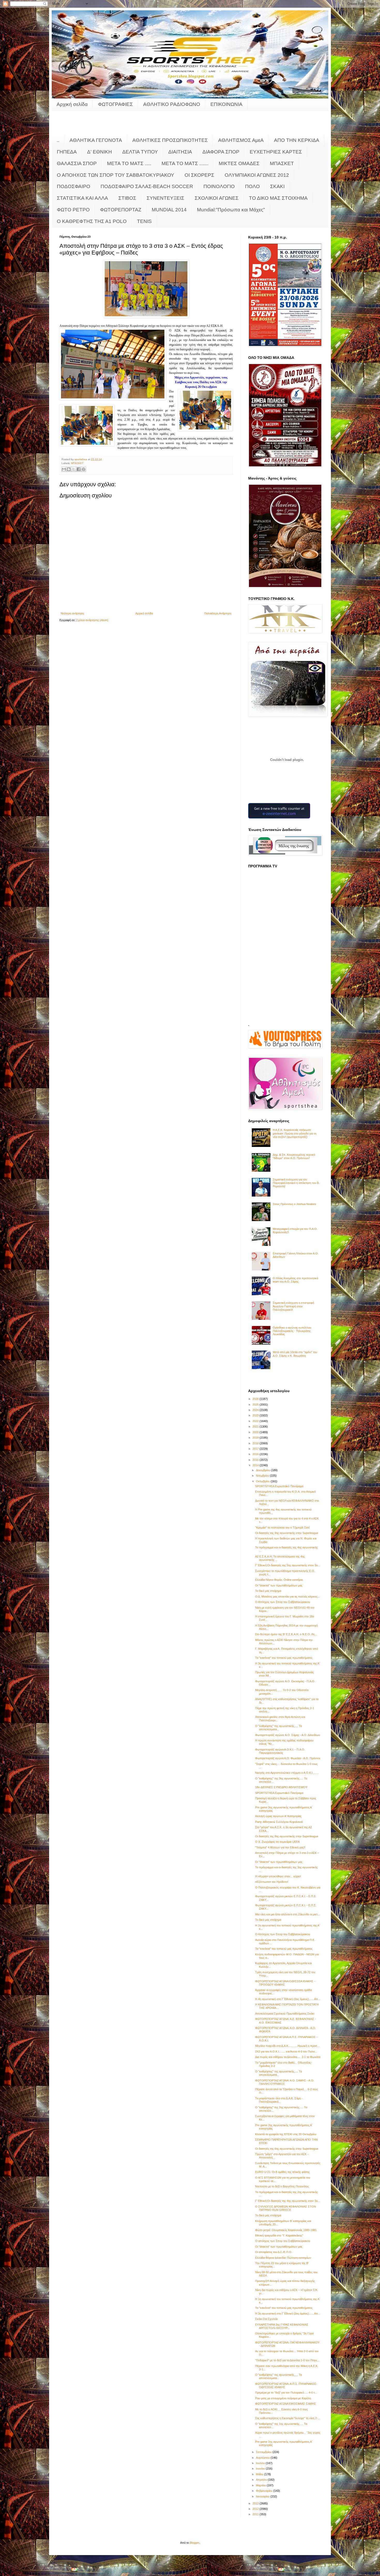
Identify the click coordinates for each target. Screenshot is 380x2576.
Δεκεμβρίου (263, 1470)
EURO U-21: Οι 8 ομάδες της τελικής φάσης (282, 2172)
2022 (256, 1421)
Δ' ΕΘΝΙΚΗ (100, 152)
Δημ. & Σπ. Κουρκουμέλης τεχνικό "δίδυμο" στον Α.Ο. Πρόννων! (294, 1156)
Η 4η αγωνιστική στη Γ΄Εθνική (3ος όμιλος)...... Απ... (288, 1999)
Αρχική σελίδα (72, 104)
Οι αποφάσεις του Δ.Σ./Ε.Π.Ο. (274, 2252)
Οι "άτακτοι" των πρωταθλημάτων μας (279, 1585)
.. (58, 140)
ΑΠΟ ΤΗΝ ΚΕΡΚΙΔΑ (297, 140)
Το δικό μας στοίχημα (268, 1591)
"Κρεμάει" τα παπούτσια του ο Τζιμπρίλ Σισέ (282, 1528)
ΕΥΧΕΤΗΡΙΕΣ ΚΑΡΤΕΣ (276, 152)
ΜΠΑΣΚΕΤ (282, 163)
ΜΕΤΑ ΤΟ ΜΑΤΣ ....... (185, 163)
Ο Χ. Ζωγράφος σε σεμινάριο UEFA (277, 1842)
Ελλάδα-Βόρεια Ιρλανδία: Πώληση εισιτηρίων (283, 2258)
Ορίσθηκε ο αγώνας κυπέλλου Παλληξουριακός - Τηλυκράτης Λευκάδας (292, 1331)
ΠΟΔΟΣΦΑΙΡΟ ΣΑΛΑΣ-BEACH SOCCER (147, 186)
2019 (256, 1438)
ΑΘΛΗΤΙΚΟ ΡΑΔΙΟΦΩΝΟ (172, 104)
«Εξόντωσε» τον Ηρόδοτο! (272, 1882)
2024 (256, 1410)
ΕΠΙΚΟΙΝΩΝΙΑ (226, 104)
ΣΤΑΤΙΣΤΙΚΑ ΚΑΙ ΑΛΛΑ (82, 198)
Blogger (194, 2543)
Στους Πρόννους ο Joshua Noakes (294, 1204)
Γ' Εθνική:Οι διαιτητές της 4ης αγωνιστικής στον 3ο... (288, 2201)
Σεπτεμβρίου (264, 2452)
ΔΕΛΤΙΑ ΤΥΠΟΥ (140, 152)
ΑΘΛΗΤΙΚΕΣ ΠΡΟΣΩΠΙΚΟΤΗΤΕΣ (170, 140)
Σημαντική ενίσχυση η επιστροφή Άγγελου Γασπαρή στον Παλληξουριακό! (293, 1306)
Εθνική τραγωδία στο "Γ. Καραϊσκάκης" (279, 2235)
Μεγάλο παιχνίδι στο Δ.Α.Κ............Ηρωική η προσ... (287, 2046)
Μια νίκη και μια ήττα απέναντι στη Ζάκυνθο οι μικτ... (287, 1914)
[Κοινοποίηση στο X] (74, 469)
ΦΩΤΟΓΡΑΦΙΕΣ (115, 104)
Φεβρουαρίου (265, 2491)
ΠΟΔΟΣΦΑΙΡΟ (74, 186)
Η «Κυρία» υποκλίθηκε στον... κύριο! (278, 1876)
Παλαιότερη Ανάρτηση (218, 613)
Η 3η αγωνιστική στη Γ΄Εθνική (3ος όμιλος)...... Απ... (288, 2313)
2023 (256, 1415)
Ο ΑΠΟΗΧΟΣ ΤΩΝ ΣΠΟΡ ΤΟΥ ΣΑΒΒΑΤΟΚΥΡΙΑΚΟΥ (116, 175)
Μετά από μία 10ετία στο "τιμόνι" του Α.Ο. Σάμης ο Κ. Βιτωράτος (295, 1354)
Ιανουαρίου (263, 2496)
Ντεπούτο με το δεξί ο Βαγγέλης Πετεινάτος (282, 2186)
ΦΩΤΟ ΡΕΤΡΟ (73, 210)
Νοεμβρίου (263, 1476)
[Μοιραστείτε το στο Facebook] (79, 469)
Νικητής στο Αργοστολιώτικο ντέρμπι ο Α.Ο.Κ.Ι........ (287, 1773)
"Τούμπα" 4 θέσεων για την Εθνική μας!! (280, 1847)
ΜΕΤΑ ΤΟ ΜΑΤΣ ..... (129, 163)
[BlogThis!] (69, 469)
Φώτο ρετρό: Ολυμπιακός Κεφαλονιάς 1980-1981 (286, 2230)
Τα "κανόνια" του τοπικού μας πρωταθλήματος (284, 1658)
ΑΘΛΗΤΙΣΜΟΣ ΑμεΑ (241, 140)
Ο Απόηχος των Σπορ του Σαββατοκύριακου (283, 1602)
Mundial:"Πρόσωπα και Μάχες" (231, 210)
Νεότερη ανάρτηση (72, 613)
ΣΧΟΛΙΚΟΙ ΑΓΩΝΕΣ (217, 198)
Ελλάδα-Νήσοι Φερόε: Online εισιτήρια (279, 1580)
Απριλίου (262, 2480)
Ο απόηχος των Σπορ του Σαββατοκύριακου (283, 2241)
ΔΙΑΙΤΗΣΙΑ (180, 152)
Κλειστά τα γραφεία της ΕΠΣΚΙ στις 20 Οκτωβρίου (286, 2134)
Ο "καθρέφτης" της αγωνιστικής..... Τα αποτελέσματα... (279, 1728)
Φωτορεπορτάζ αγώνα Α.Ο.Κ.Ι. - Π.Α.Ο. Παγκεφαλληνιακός (280, 1751)
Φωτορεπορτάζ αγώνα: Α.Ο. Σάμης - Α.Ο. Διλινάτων (288, 1735)
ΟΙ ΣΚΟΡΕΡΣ (199, 175)
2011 (256, 2514)
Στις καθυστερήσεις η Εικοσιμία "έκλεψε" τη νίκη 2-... (288, 2418)
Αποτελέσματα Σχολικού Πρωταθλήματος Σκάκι (285, 2014)
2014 (256, 1465)
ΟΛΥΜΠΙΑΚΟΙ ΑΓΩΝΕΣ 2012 (257, 175)
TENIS (144, 221)
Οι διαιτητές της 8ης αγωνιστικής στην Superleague (287, 1836)
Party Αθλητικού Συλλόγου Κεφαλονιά (279, 1822)
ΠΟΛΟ (252, 186)
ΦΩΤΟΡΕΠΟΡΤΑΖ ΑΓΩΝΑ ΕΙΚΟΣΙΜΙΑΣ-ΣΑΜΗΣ (286, 2404)
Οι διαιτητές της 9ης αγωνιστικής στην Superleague (287, 1533)
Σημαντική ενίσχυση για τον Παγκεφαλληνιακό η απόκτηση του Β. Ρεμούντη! (296, 1183)
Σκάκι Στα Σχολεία (266, 2319)
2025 (256, 1405)
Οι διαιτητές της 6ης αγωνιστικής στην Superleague (287, 2149)
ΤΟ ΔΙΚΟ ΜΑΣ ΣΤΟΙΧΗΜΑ (278, 198)
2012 (256, 2509)
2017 (256, 1449)
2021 (256, 1426)
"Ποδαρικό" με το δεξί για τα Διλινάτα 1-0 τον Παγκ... (287, 2360)
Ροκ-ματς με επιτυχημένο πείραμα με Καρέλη (283, 2398)
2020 (256, 1432)
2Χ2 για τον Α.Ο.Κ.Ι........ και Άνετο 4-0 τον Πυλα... (286, 2051)
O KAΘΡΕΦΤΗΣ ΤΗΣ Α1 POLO (92, 221)
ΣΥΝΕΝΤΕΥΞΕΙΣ (165, 198)
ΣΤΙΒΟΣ (127, 198)
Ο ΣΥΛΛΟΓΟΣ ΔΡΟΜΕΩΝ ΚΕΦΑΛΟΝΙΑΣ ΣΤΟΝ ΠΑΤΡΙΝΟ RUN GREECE (286, 2208)
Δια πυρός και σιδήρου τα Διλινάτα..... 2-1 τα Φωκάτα (288, 2057)
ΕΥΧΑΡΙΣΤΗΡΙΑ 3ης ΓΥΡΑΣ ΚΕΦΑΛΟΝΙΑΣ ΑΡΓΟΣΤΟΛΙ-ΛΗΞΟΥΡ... (282, 2326)
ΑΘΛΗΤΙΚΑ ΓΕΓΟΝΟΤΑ (96, 140)
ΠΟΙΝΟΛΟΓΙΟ (219, 186)
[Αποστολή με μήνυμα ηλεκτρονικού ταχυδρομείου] (64, 469)
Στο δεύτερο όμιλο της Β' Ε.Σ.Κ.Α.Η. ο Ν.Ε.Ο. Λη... (286, 1634)
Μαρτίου (261, 2485)
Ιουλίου (261, 2463)
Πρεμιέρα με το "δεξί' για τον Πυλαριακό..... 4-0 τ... (286, 2393)
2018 (256, 1443)
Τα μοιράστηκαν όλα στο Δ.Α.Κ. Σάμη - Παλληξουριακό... (279, 2100)
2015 (256, 1460)
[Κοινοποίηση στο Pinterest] (83, 469)
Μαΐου (260, 2474)
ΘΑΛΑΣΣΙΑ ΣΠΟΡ (77, 163)
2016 (256, 1454)
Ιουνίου (261, 2469)
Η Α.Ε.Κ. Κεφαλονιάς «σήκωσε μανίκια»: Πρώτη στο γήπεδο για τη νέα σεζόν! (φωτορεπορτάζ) (295, 1133)
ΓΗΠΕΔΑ (67, 152)
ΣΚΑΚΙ (277, 186)
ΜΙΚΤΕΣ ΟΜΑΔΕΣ (239, 163)
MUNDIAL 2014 (169, 210)
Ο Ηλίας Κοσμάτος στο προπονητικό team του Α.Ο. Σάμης (295, 1280)
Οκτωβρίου (263, 1481)
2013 (256, 2503)
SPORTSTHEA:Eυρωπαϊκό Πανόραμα (279, 1486)
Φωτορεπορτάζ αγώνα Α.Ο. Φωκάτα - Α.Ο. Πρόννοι (288, 1758)
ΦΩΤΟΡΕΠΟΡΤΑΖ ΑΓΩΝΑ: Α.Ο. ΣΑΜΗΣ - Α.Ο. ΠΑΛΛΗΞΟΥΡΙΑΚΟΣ (285, 2082)
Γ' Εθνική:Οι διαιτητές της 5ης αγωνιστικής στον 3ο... (288, 1565)
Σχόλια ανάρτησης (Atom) (92, 620)
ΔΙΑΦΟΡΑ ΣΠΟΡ (221, 152)
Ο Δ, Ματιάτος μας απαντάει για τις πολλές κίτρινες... (287, 1596)
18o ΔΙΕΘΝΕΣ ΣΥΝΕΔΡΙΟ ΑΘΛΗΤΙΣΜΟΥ (281, 1787)
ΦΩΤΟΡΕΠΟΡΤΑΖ (121, 210)
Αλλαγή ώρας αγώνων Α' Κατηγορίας (278, 1816)
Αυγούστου (263, 2458)
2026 (256, 1399)
